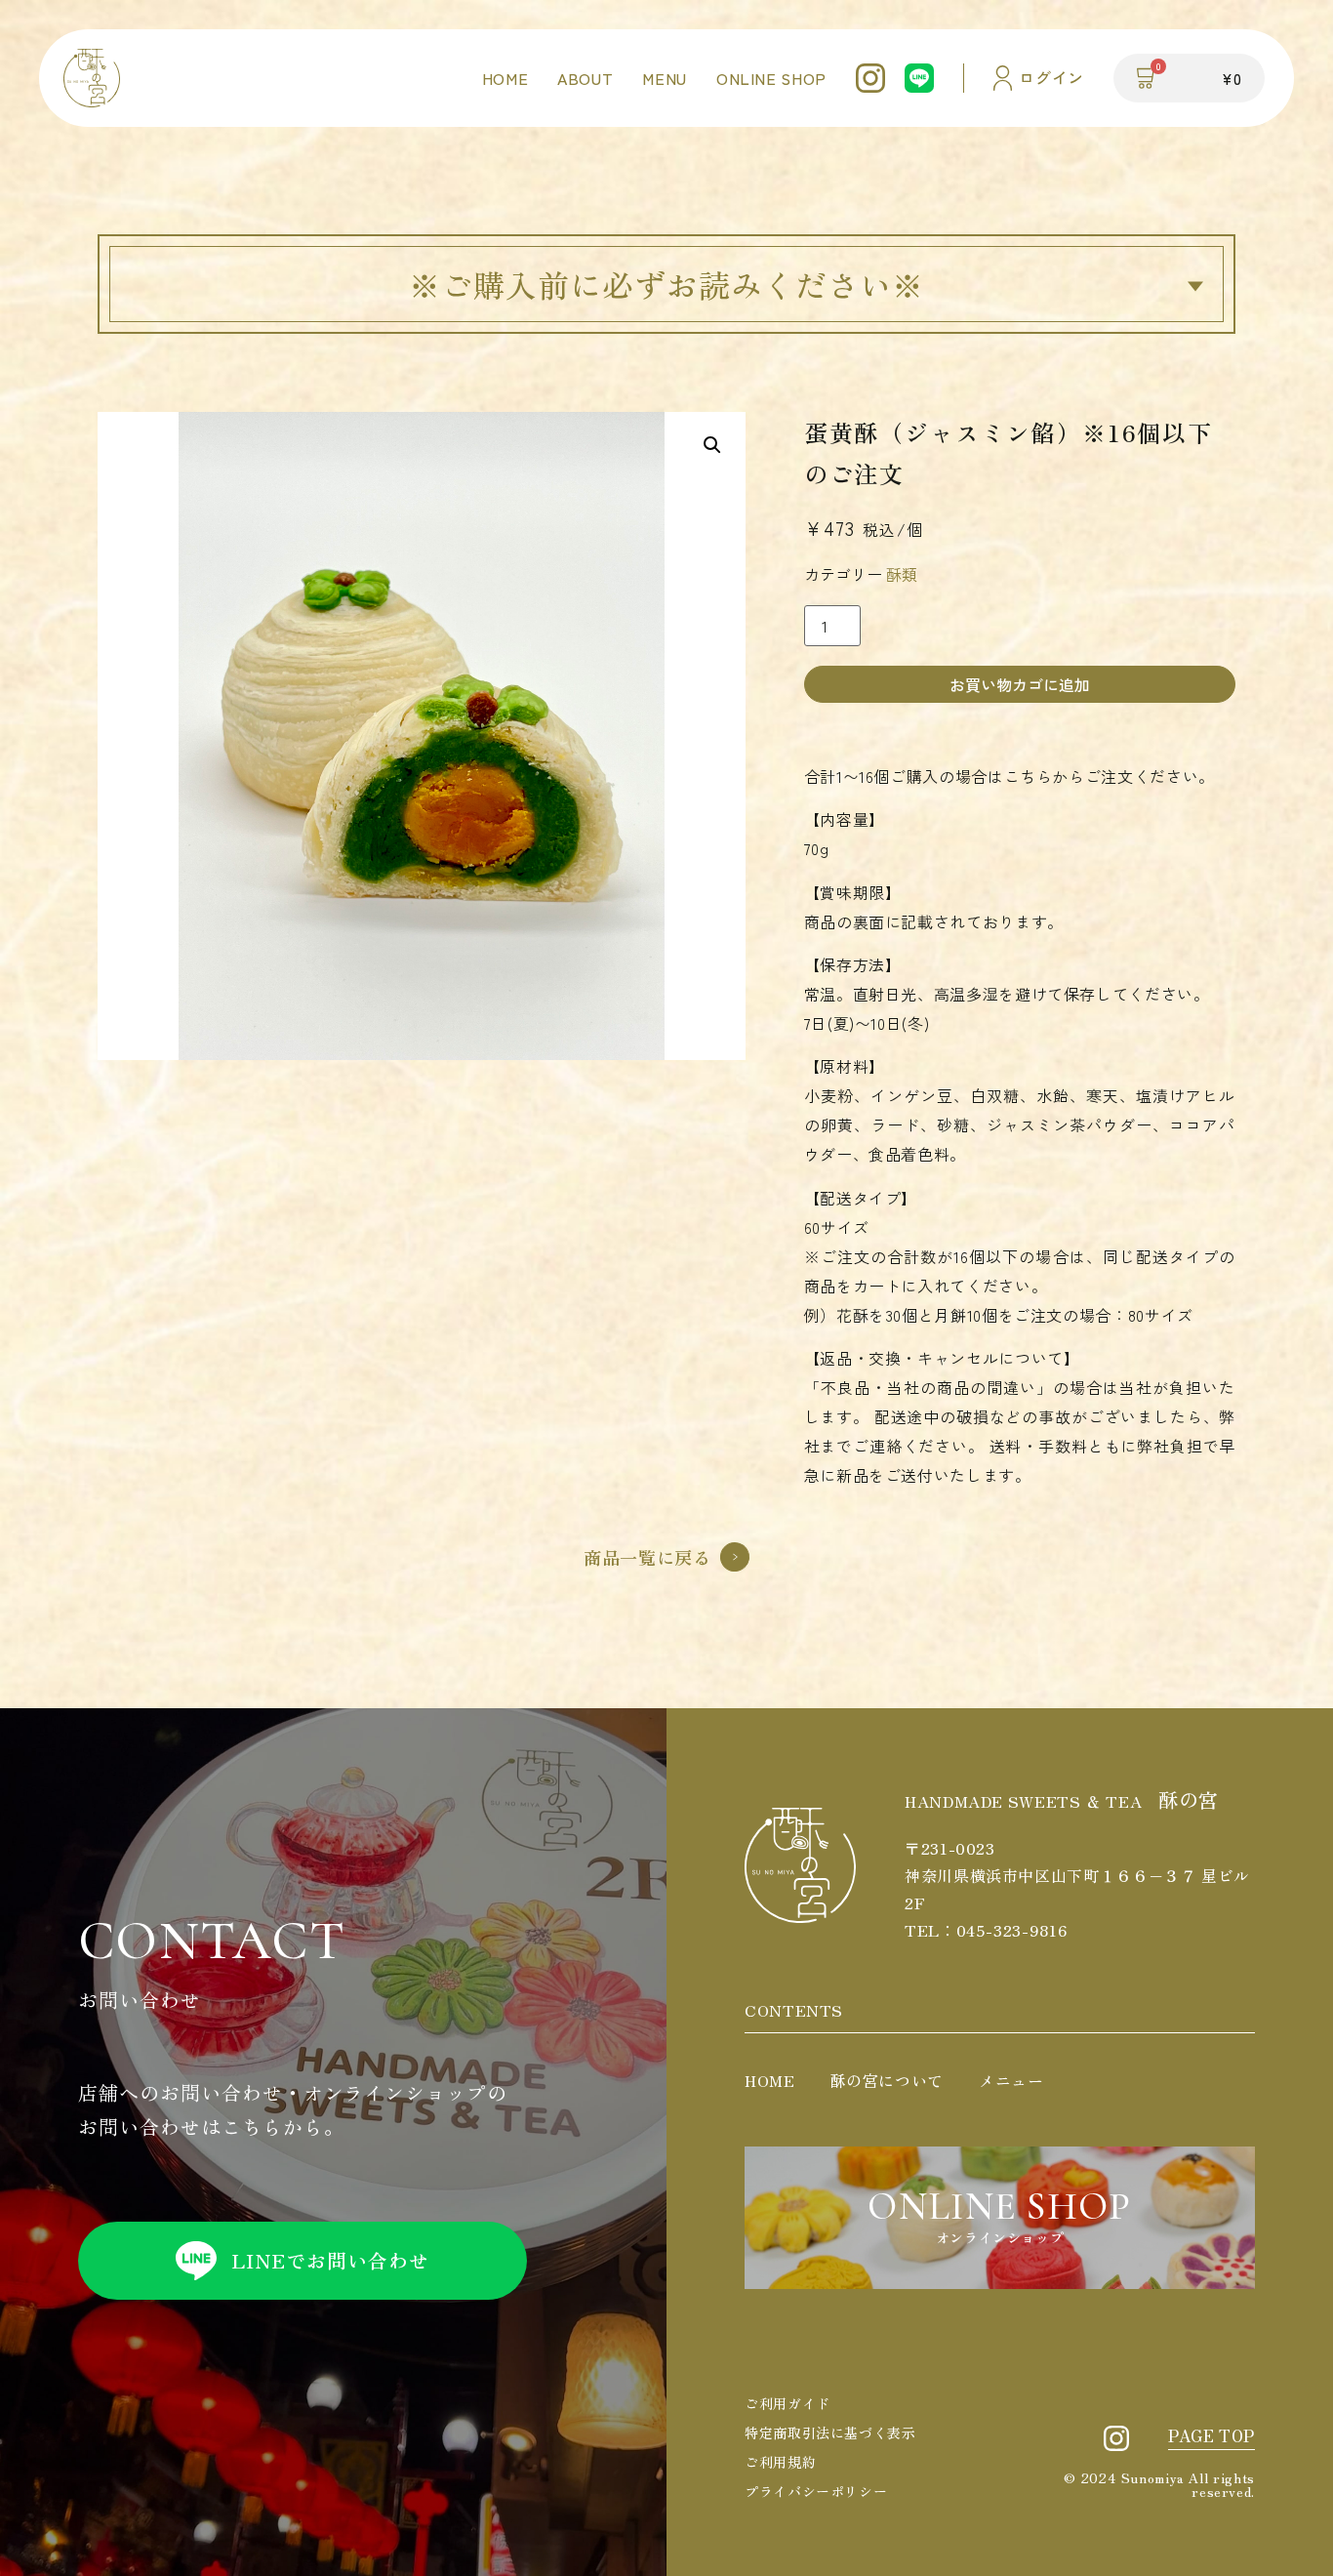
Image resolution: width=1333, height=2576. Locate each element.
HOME (505, 78)
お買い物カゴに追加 (1020, 684)
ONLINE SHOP (771, 78)
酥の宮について (887, 2080)
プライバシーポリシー (816, 2491)
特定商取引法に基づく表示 (830, 2433)
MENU (665, 78)
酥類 (902, 574)
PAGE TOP (1212, 2435)
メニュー (1011, 2080)
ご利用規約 (780, 2462)
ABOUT (585, 78)
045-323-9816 (1012, 1930)
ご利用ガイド (788, 2403)
